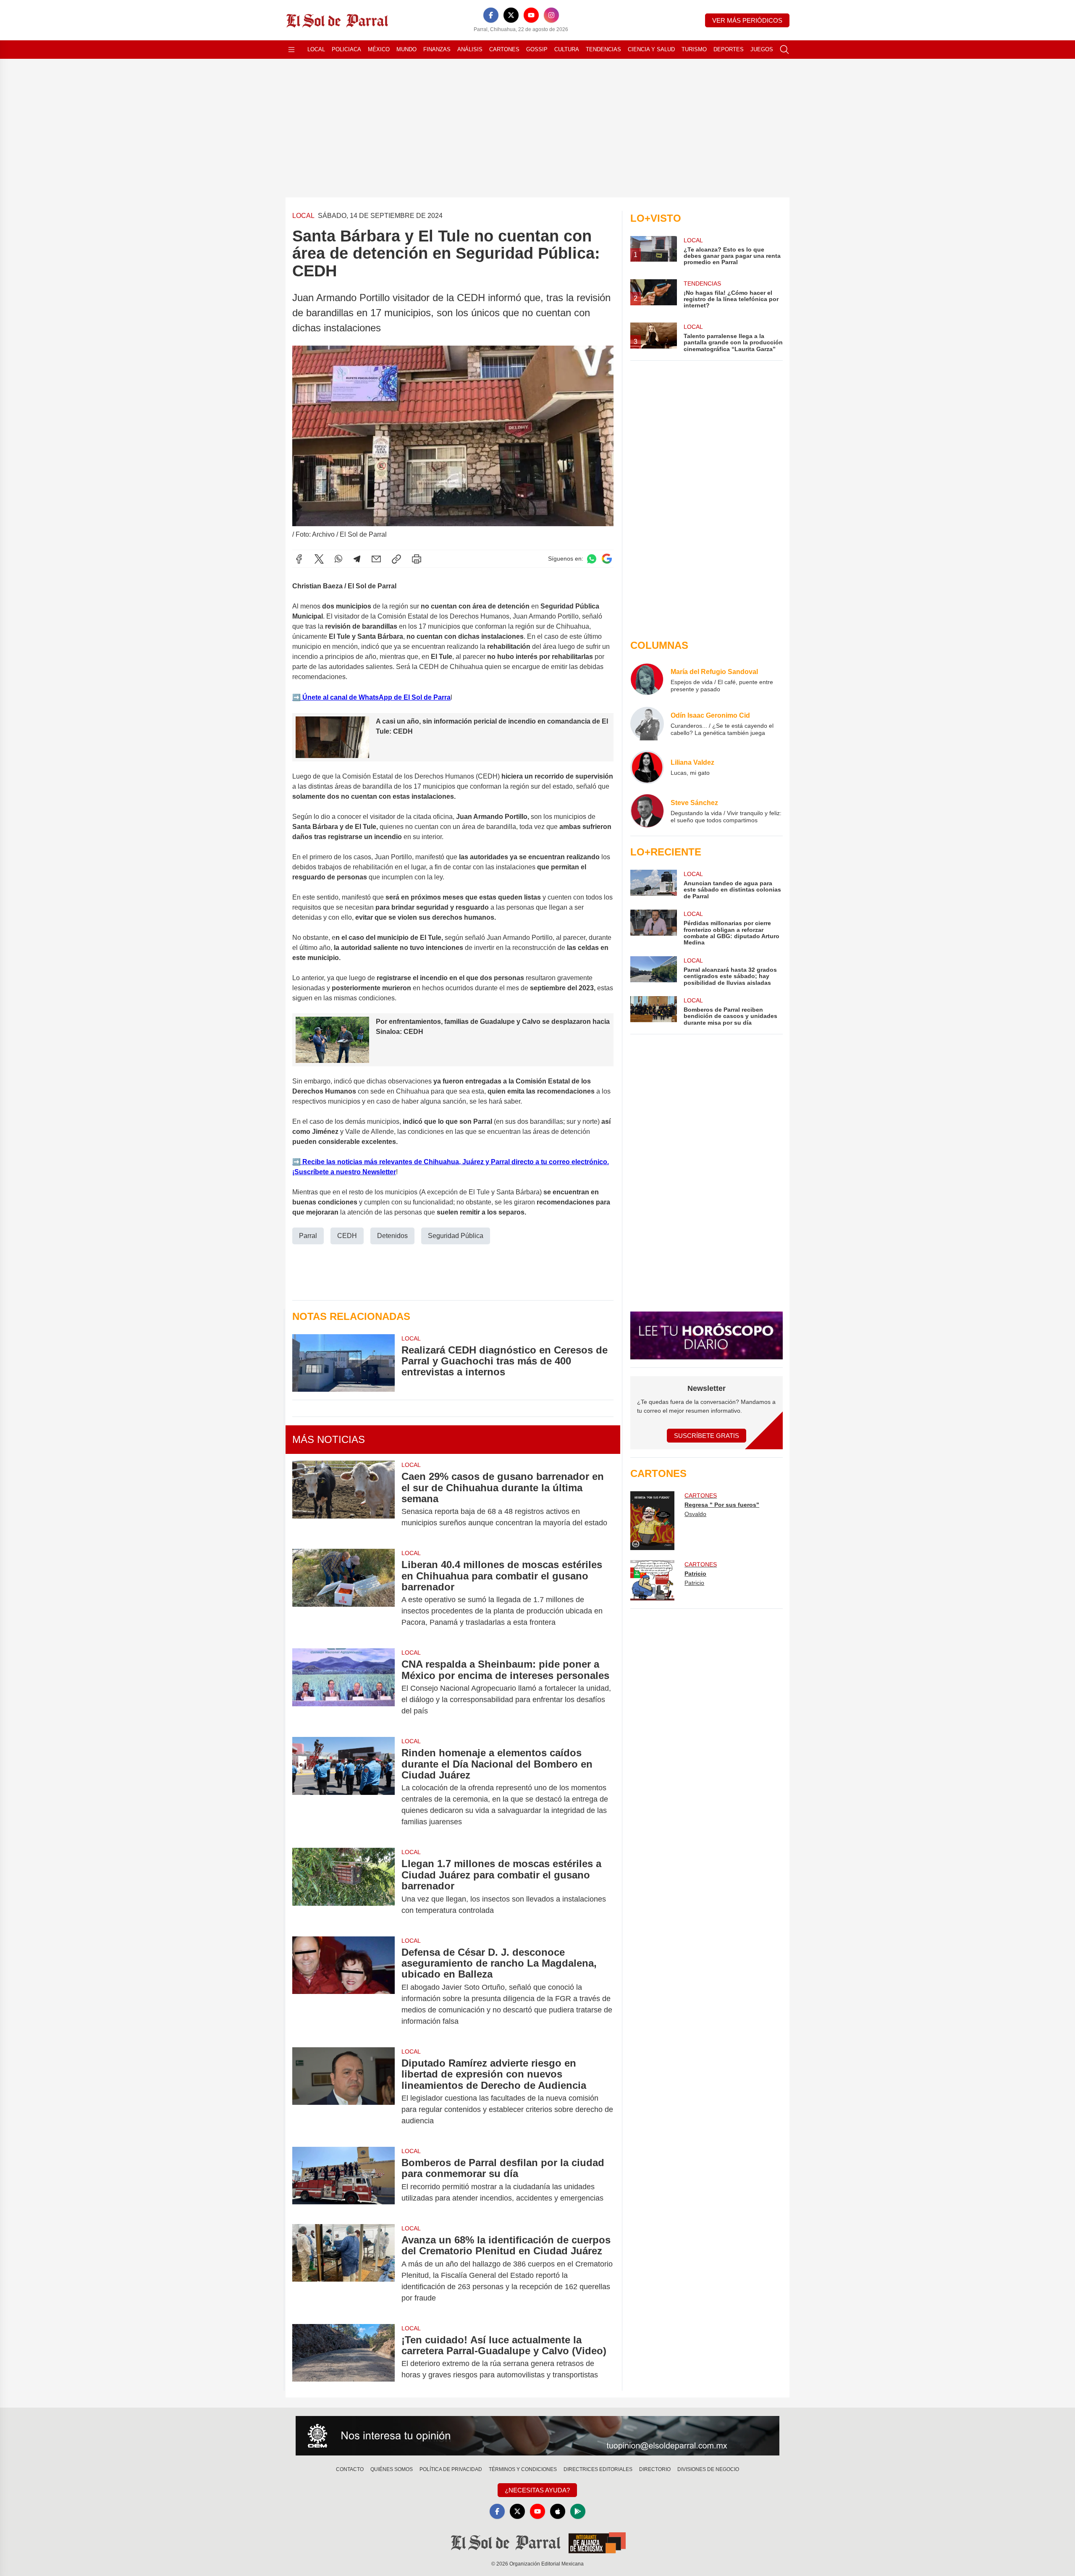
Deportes (729, 49)
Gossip (537, 49)
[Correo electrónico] (376, 559)
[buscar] (784, 50)
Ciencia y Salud (651, 49)
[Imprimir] (417, 559)
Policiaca (346, 49)
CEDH (347, 1236)
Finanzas (437, 49)
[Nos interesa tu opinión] (537, 2436)
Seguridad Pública (456, 1236)
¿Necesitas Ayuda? (537, 2490)
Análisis (470, 49)
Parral (308, 1236)
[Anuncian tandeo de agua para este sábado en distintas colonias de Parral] (653, 885)
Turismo (694, 49)
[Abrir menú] (291, 50)
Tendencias (603, 49)
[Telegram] (357, 559)
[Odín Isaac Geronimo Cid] (647, 724)
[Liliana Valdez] (647, 767)
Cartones (504, 49)
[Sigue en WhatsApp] (592, 559)
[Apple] (558, 2511)
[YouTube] (531, 15)
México (379, 49)
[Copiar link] (396, 559)
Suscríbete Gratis (707, 1436)
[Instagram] (551, 15)
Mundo (406, 49)
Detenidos (392, 1236)
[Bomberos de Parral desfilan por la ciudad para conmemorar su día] (343, 2180)
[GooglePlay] (578, 2511)
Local (316, 49)
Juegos (762, 49)
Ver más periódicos (747, 20)
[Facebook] (491, 15)
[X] (511, 15)
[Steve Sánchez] (647, 811)
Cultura (567, 49)
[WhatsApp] (338, 559)
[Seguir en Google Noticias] (607, 559)
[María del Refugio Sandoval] (647, 680)
